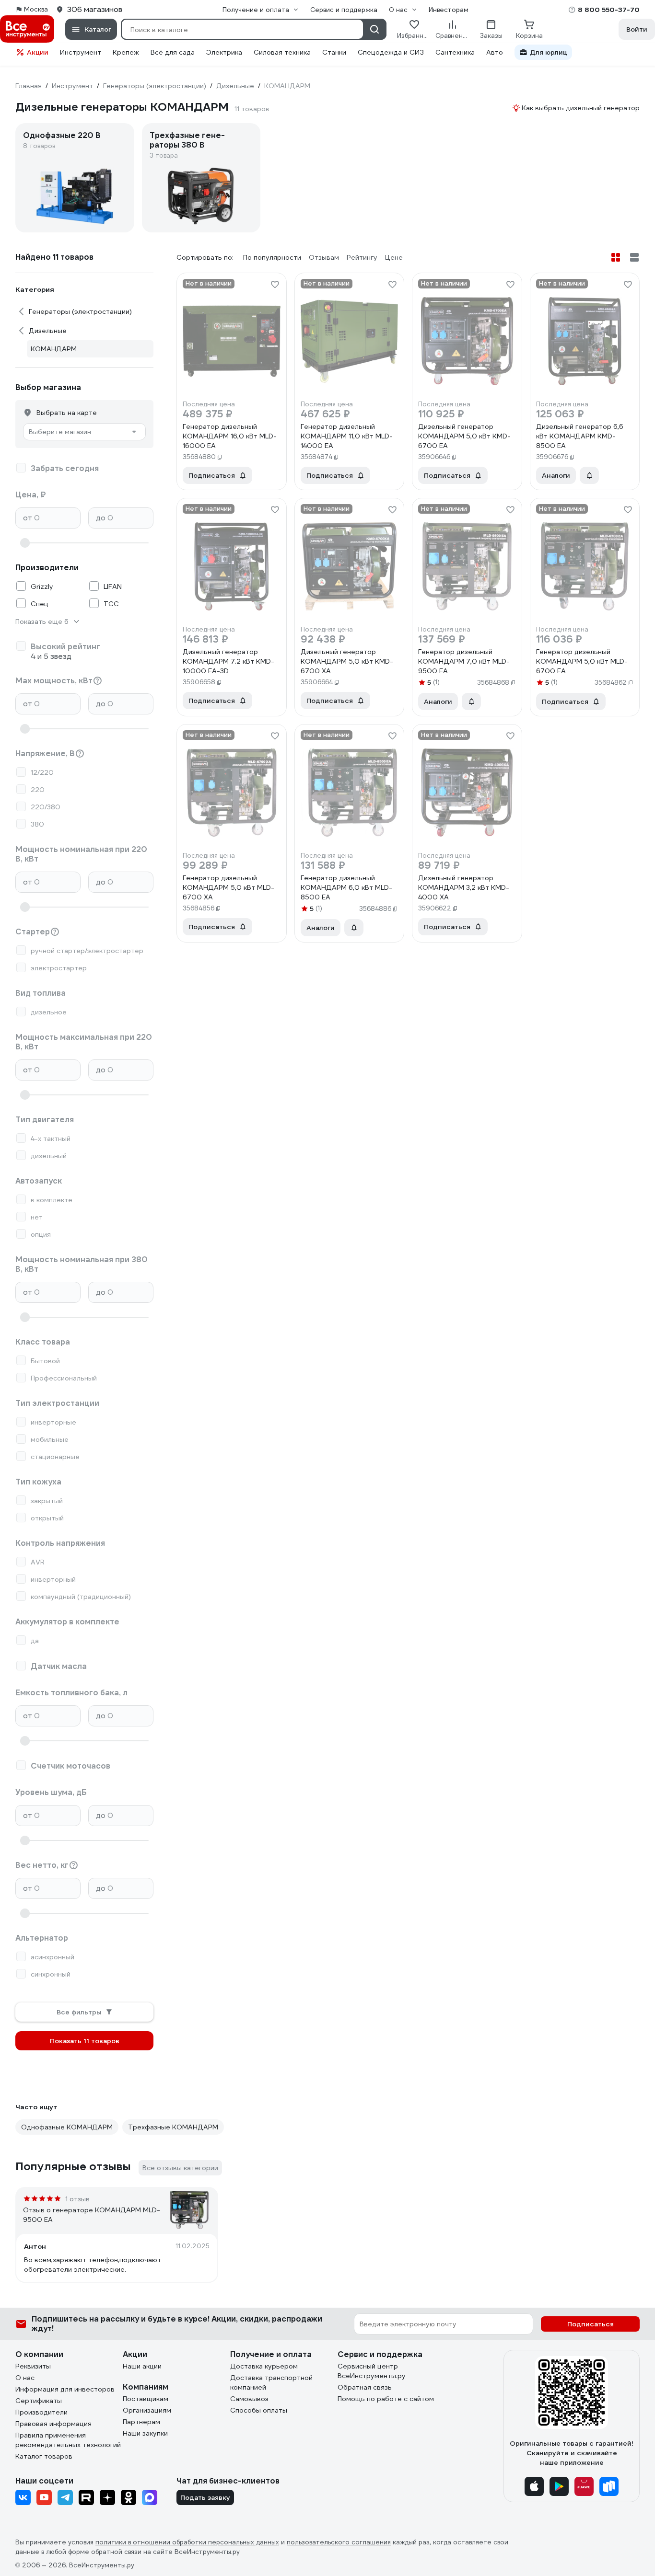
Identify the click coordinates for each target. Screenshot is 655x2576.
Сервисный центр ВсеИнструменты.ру (372, 2371)
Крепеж (126, 52)
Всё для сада (173, 52)
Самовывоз (249, 2399)
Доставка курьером (264, 2366)
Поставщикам (146, 2399)
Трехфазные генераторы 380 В (187, 140)
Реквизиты (33, 2366)
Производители (41, 2412)
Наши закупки (145, 2433)
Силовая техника (282, 52)
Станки (334, 52)
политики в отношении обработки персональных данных (187, 2542)
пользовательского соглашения (339, 2542)
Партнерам (141, 2422)
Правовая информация (53, 2424)
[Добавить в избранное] (275, 285)
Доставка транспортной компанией (271, 2382)
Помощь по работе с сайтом (386, 2399)
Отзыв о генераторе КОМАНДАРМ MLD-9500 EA (92, 2215)
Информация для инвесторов (65, 2389)
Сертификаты (39, 2401)
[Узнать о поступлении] (589, 475)
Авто (495, 52)
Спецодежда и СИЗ (391, 52)
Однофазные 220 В (62, 136)
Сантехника (455, 52)
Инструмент (81, 52)
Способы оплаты (259, 2410)
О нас (25, 2378)
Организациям (147, 2410)
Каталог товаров (44, 2456)
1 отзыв (77, 2199)
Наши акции (142, 2366)
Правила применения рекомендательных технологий (68, 2440)
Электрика (224, 52)
